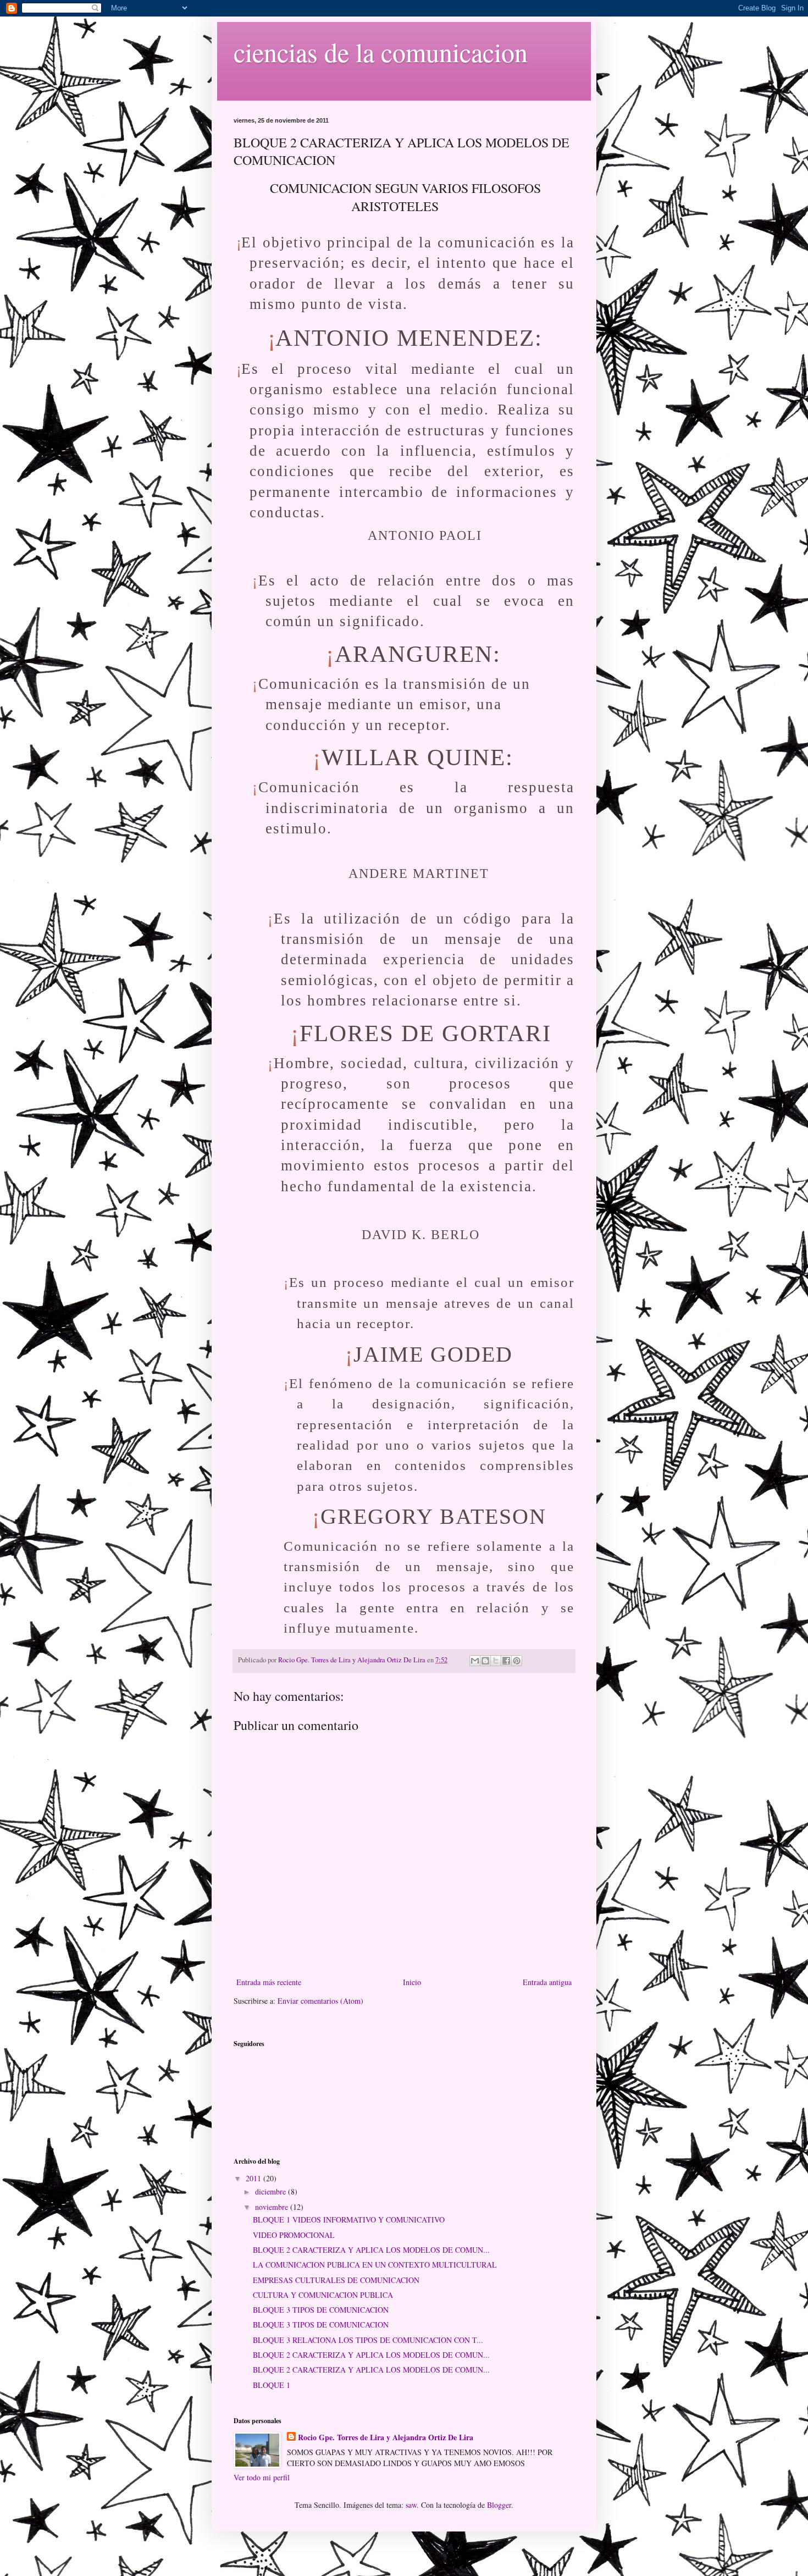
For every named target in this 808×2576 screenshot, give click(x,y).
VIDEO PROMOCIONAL (294, 2235)
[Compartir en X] (496, 1661)
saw (411, 2505)
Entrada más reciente (269, 1982)
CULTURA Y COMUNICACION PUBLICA (323, 2295)
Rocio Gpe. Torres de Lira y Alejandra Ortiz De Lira (386, 2437)
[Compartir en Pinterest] (517, 1661)
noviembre (273, 2207)
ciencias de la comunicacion (381, 52)
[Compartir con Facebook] (506, 1661)
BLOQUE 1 (272, 2385)
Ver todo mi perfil (262, 2477)
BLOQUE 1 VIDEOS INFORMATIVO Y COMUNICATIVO (349, 2220)
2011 (254, 2178)
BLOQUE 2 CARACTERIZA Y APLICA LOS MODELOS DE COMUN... (371, 2250)
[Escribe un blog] (485, 1661)
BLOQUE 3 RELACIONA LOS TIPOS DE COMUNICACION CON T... (368, 2340)
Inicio (412, 1982)
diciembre (272, 2191)
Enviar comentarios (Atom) (320, 2001)
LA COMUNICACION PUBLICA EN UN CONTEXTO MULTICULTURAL (375, 2265)
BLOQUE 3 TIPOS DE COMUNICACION (321, 2310)
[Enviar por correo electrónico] (475, 1661)
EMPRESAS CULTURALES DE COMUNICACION (336, 2280)
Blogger (499, 2505)
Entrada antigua (547, 1982)
